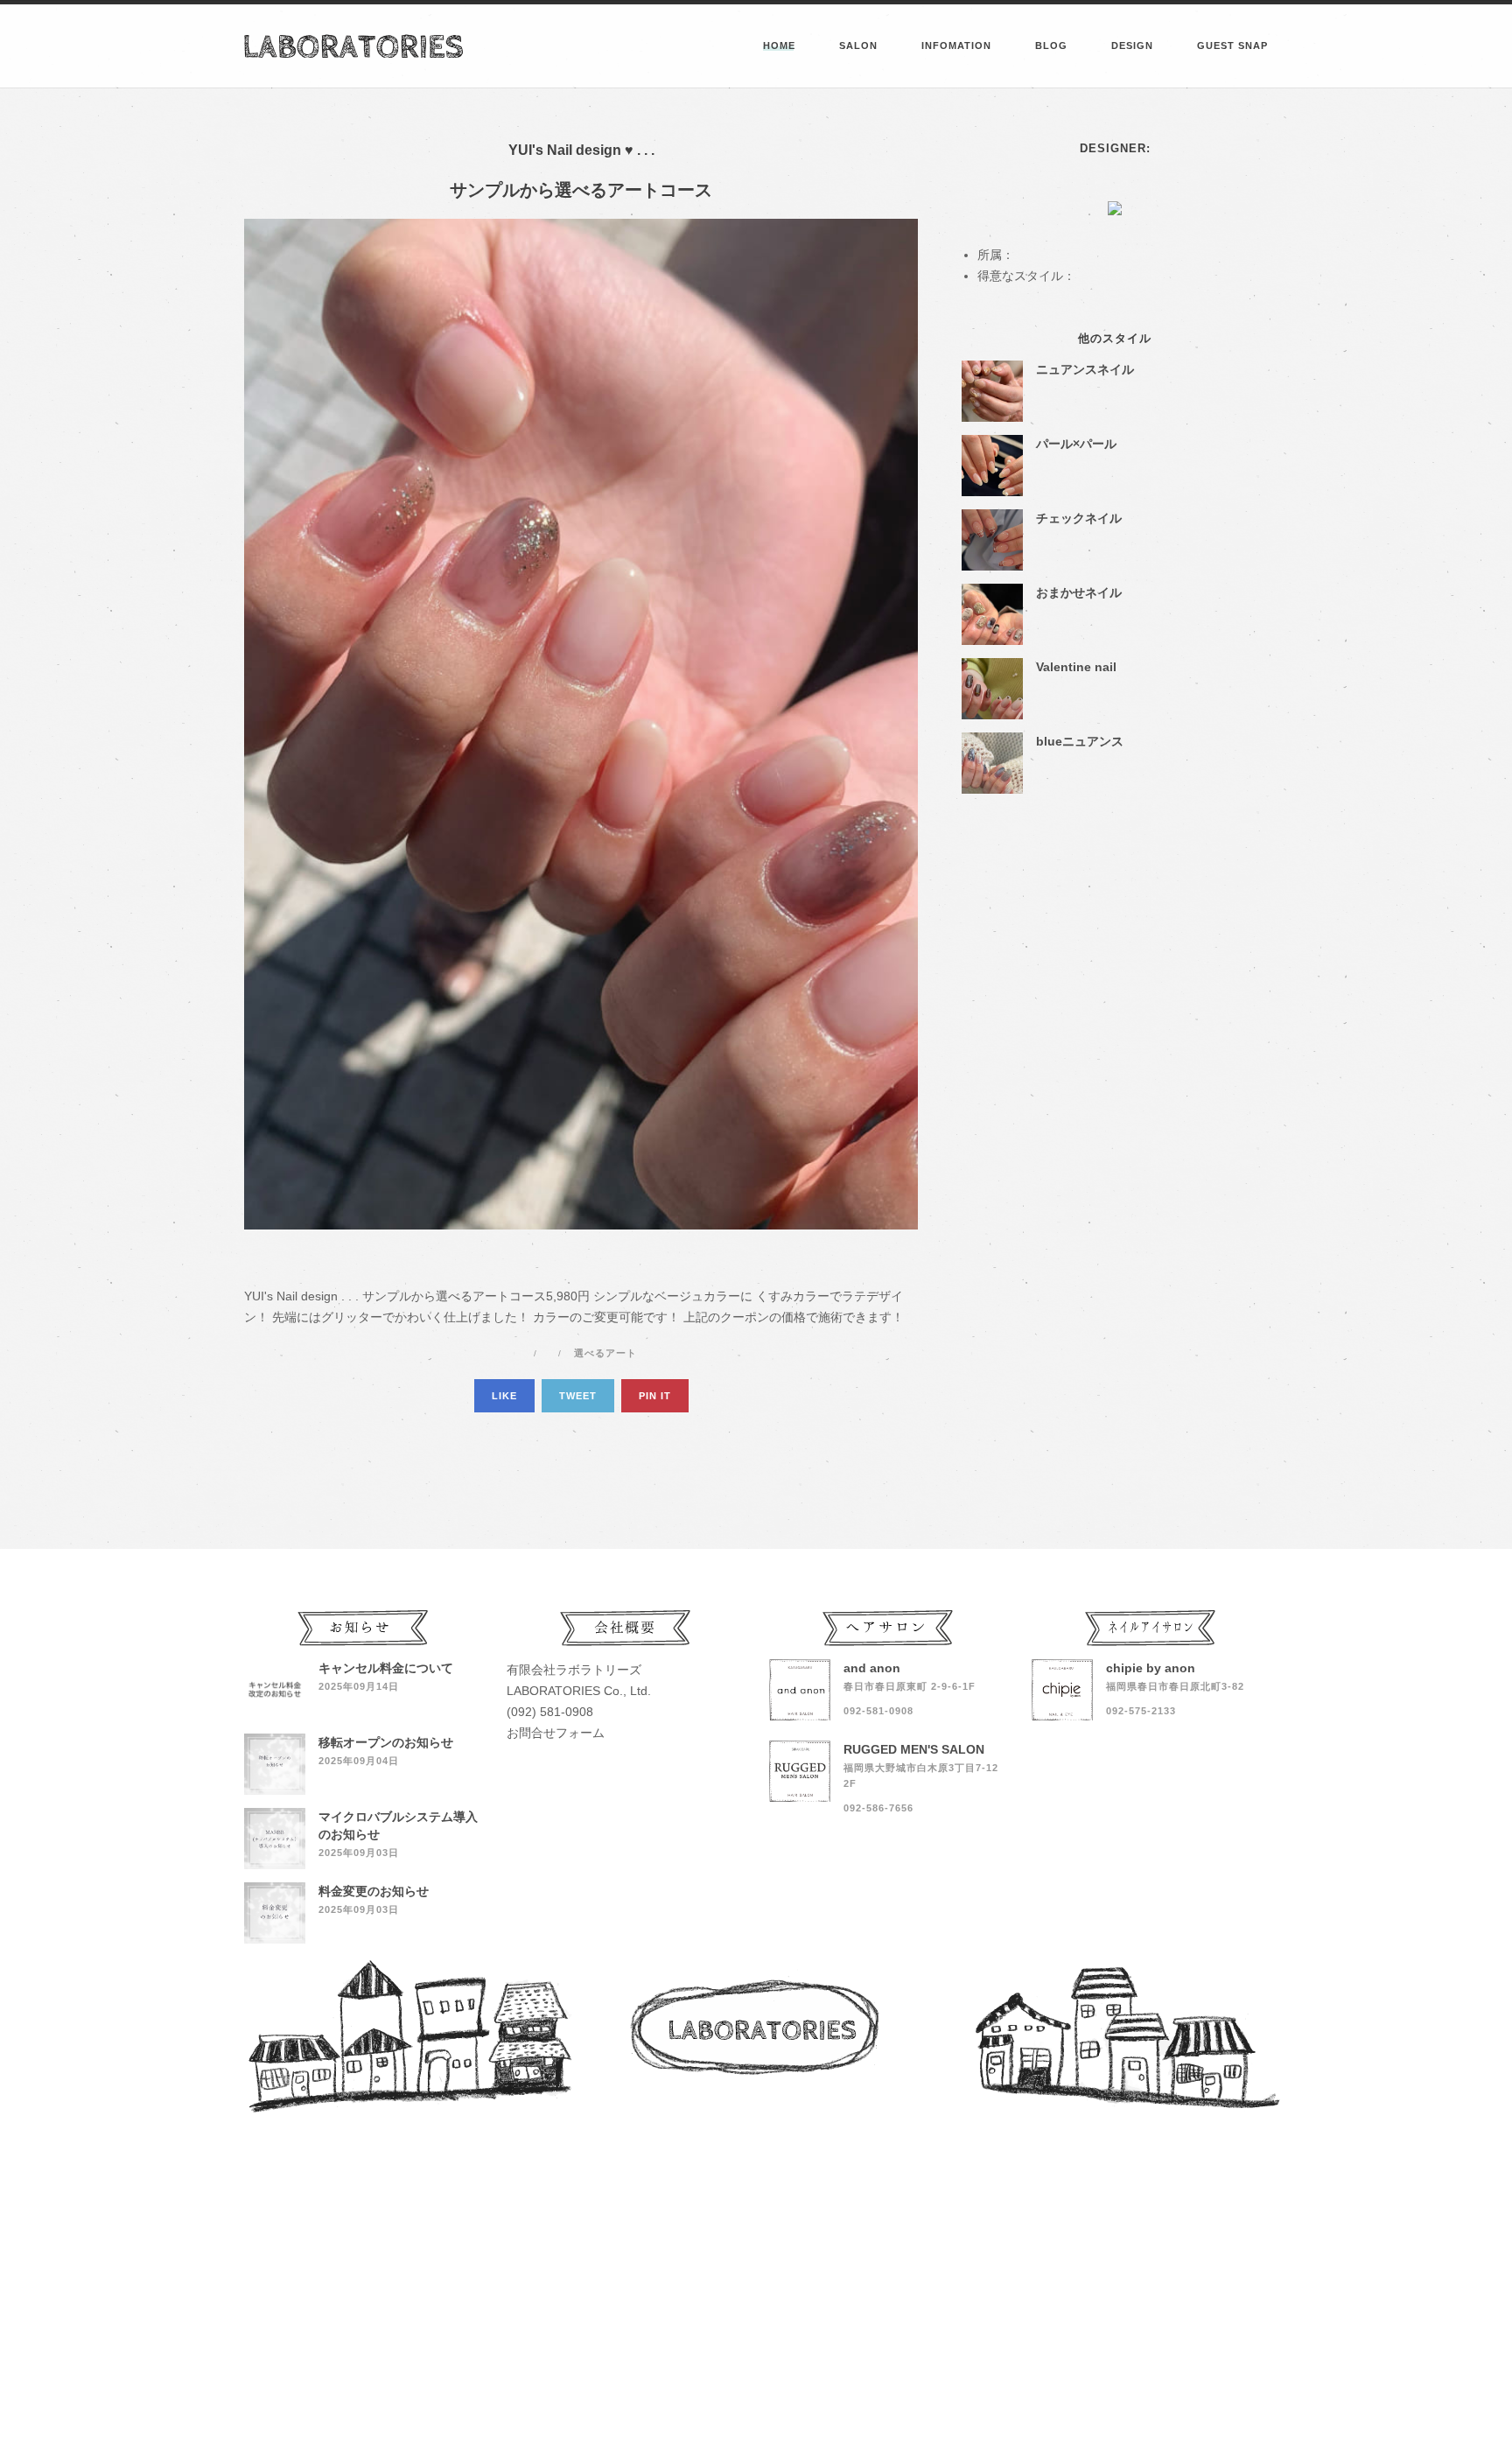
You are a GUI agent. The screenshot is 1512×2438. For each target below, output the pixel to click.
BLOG (1051, 46)
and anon (872, 1668)
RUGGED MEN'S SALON (914, 1749)
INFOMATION (956, 46)
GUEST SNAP (1232, 46)
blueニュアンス (1080, 741)
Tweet (578, 1396)
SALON (858, 46)
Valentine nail (1076, 667)
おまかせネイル (1079, 592)
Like (504, 1396)
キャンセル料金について (386, 1668)
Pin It (655, 1396)
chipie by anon (1151, 1668)
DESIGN (1132, 46)
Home (779, 46)
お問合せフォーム (556, 1733)
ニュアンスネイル (1085, 369)
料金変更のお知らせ (374, 1891)
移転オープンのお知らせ (386, 1742)
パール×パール (1076, 444)
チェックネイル (1079, 518)
